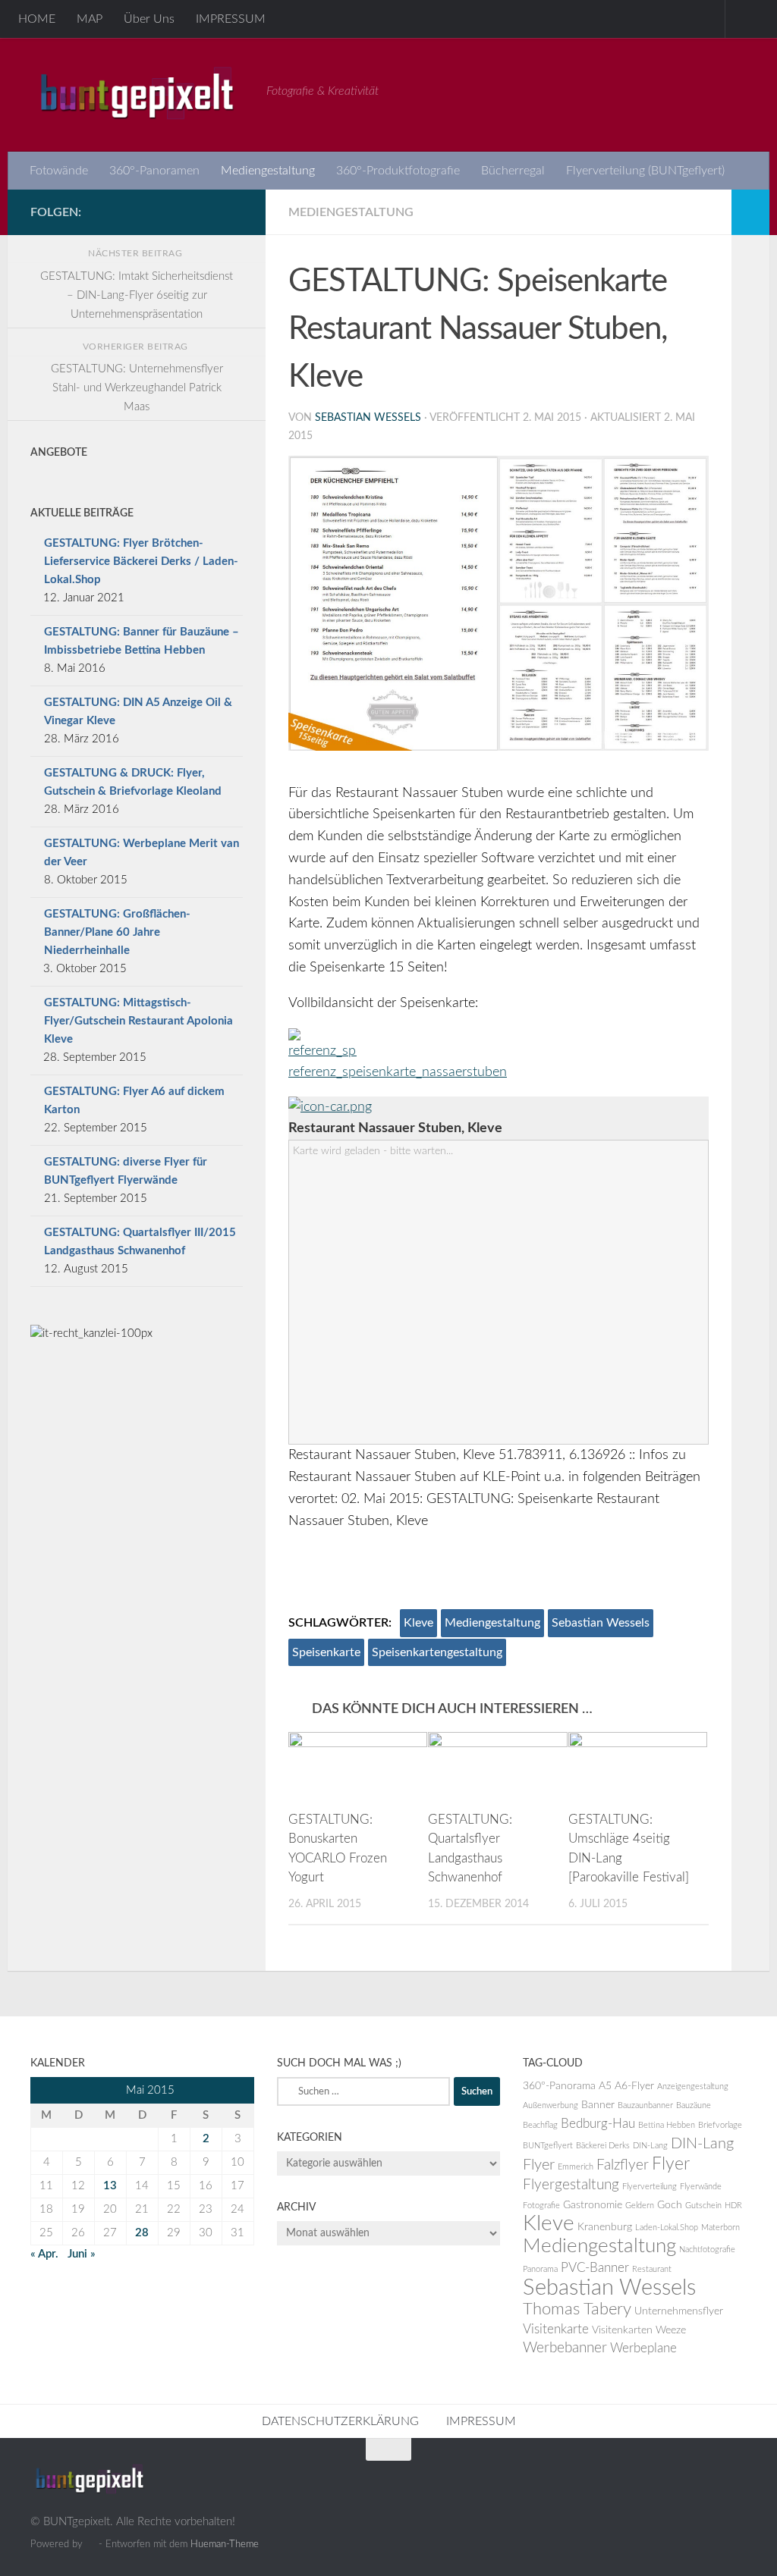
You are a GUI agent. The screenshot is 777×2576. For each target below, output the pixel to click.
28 (142, 2233)
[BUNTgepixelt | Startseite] (141, 95)
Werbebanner (565, 2348)
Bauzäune (694, 2105)
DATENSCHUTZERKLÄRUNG (340, 2421)
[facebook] (209, 212)
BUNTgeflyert (548, 2146)
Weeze (671, 2330)
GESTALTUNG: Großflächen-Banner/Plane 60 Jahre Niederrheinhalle (117, 932)
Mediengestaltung (268, 171)
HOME (37, 19)
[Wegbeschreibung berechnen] (330, 1107)
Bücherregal (513, 171)
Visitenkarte (556, 2330)
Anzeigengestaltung (693, 2087)
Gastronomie (593, 2205)
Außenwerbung (551, 2105)
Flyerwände (701, 2187)
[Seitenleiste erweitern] (750, 212)
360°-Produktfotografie (398, 171)
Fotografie (541, 2206)
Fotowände (59, 171)
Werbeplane (643, 2349)
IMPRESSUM (231, 19)
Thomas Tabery (577, 2309)
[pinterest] (234, 212)
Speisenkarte (326, 1652)
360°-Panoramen (154, 171)
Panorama (540, 2269)
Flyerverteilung (650, 2187)
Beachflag (540, 2125)
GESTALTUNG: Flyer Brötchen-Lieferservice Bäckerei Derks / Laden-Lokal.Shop (141, 562)
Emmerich (576, 2167)
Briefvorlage (720, 2125)
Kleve (418, 1623)
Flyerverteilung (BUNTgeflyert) (645, 171)
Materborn (720, 2228)
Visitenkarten (622, 2330)
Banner (598, 2105)
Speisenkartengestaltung (437, 1652)
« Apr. (44, 2254)
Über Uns (149, 19)
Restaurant (652, 2269)
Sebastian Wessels (368, 418)
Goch (670, 2205)
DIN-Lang (650, 2146)
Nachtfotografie (707, 2250)
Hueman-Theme (225, 2544)
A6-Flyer (634, 2086)
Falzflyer (623, 2165)
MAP (90, 19)
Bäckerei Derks (603, 2146)
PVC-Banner (595, 2268)
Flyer (671, 2164)
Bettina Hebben (667, 2125)
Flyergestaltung (571, 2185)
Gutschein (703, 2206)
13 (110, 2186)
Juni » (82, 2254)
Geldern (640, 2206)
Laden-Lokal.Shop (667, 2228)
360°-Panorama (559, 2086)
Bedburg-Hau (598, 2124)
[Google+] (185, 212)
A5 (605, 2086)
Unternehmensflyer (679, 2311)
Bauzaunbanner (645, 2105)
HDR (733, 2206)
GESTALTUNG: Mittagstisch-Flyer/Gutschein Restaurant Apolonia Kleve (138, 1021)
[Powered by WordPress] (91, 2544)
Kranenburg (605, 2227)
